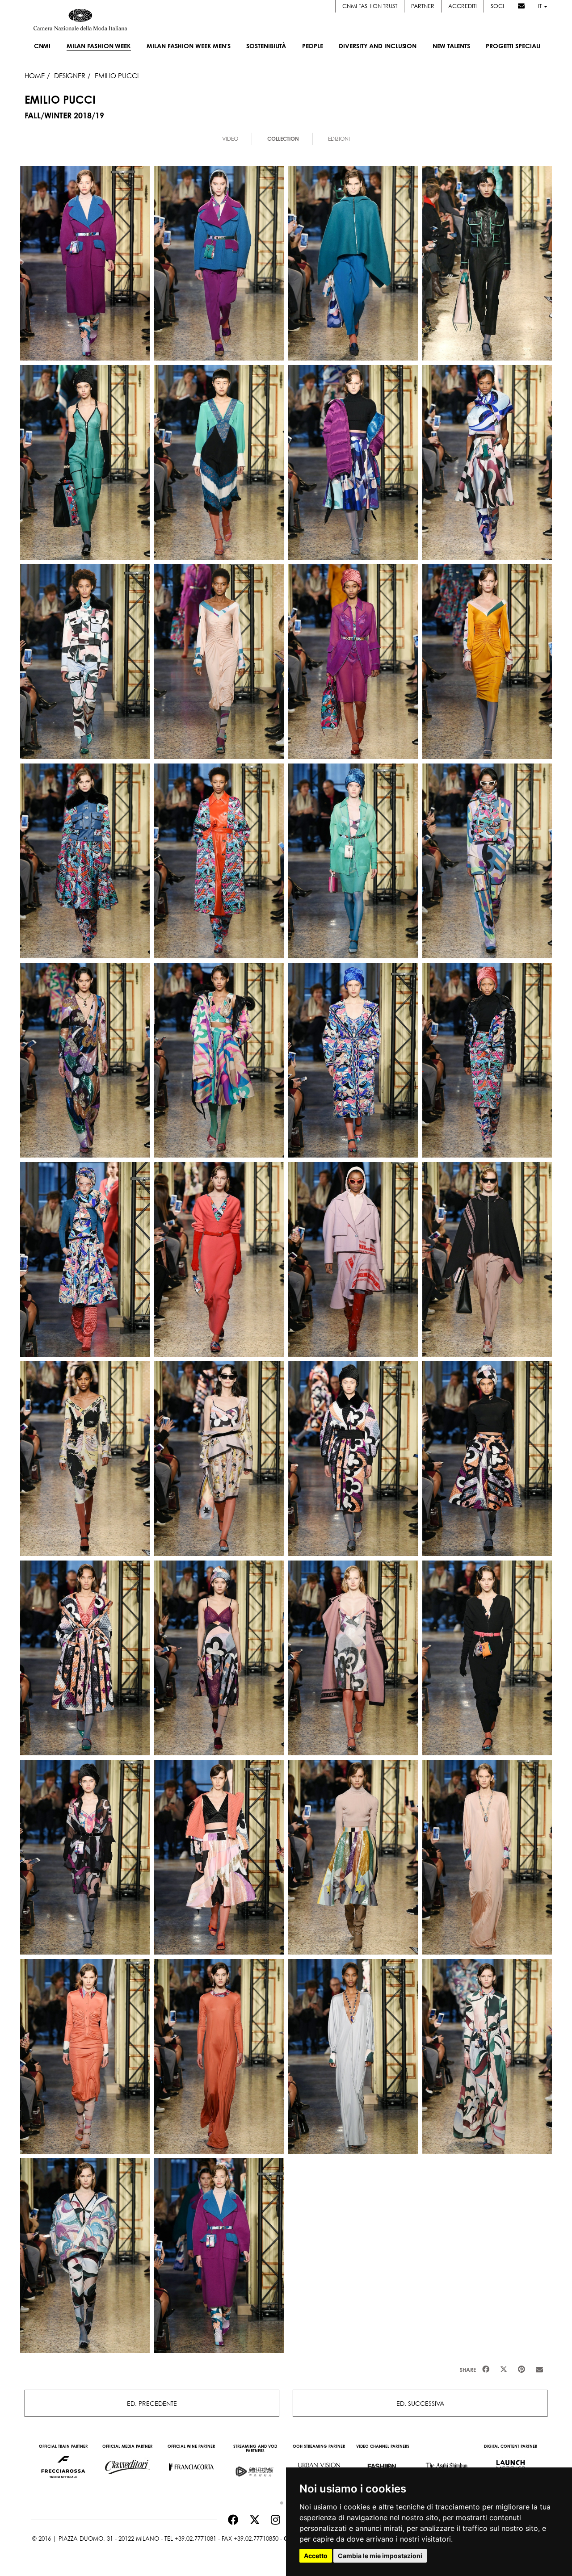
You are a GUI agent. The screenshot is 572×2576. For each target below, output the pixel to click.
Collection (283, 139)
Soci (497, 6)
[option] (63, 2463)
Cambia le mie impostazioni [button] (380, 2556)
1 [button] (279, 2501)
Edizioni (339, 139)
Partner (423, 6)
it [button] (540, 6)
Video (230, 139)
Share (468, 2370)
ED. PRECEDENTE (152, 2403)
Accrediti (463, 6)
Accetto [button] (316, 2556)
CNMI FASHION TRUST (370, 6)
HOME (35, 76)
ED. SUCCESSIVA (420, 2403)
